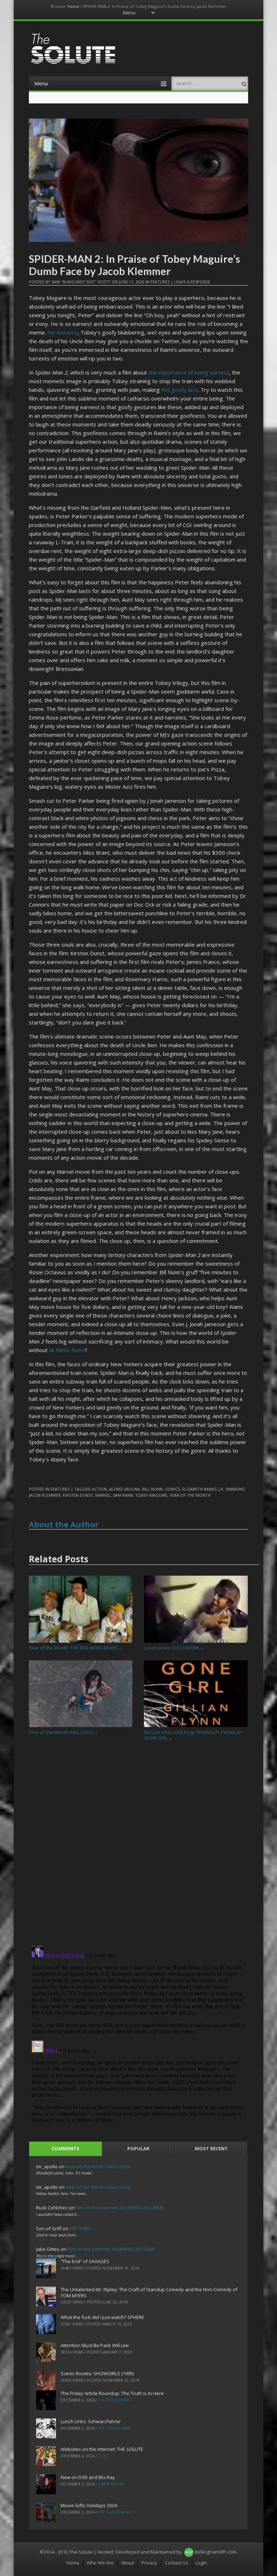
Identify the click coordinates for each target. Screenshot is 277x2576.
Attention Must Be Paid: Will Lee (95, 2345)
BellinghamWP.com (216, 2552)
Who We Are (100, 2563)
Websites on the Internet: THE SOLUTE (102, 2449)
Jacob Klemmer (45, 1495)
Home (73, 6)
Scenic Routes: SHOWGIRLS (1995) (97, 2373)
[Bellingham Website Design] (189, 2552)
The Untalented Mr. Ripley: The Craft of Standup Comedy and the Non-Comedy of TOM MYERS (149, 2292)
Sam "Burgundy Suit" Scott (81, 282)
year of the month (190, 1495)
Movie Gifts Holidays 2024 (89, 2505)
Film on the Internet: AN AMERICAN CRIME (120, 2208)
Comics (172, 1489)
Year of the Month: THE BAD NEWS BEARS (76, 1648)
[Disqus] (139, 1846)
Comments (65, 2148)
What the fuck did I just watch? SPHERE (102, 2317)
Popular (138, 2148)
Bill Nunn (152, 1489)
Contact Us (177, 2563)
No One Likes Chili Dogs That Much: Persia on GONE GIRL (193, 1735)
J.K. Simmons (231, 1489)
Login (201, 2563)
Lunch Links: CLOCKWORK (174, 1648)
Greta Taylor (111, 2484)
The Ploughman (114, 2400)
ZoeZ (103, 2456)
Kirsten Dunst (78, 1495)
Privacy (149, 2563)
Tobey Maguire (151, 1495)
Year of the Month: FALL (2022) (63, 1732)
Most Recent (211, 2148)
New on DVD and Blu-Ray (88, 2477)
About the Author (64, 1524)
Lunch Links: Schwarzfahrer (91, 2421)
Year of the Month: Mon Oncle (98, 2166)
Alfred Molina (124, 1489)
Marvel (103, 1495)
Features (160, 282)
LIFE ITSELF (80, 2228)
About (128, 2563)
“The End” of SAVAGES (85, 2261)
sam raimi (123, 1495)
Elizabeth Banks (199, 1489)
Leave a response (192, 282)
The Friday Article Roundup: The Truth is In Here (112, 2393)
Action (99, 1489)
